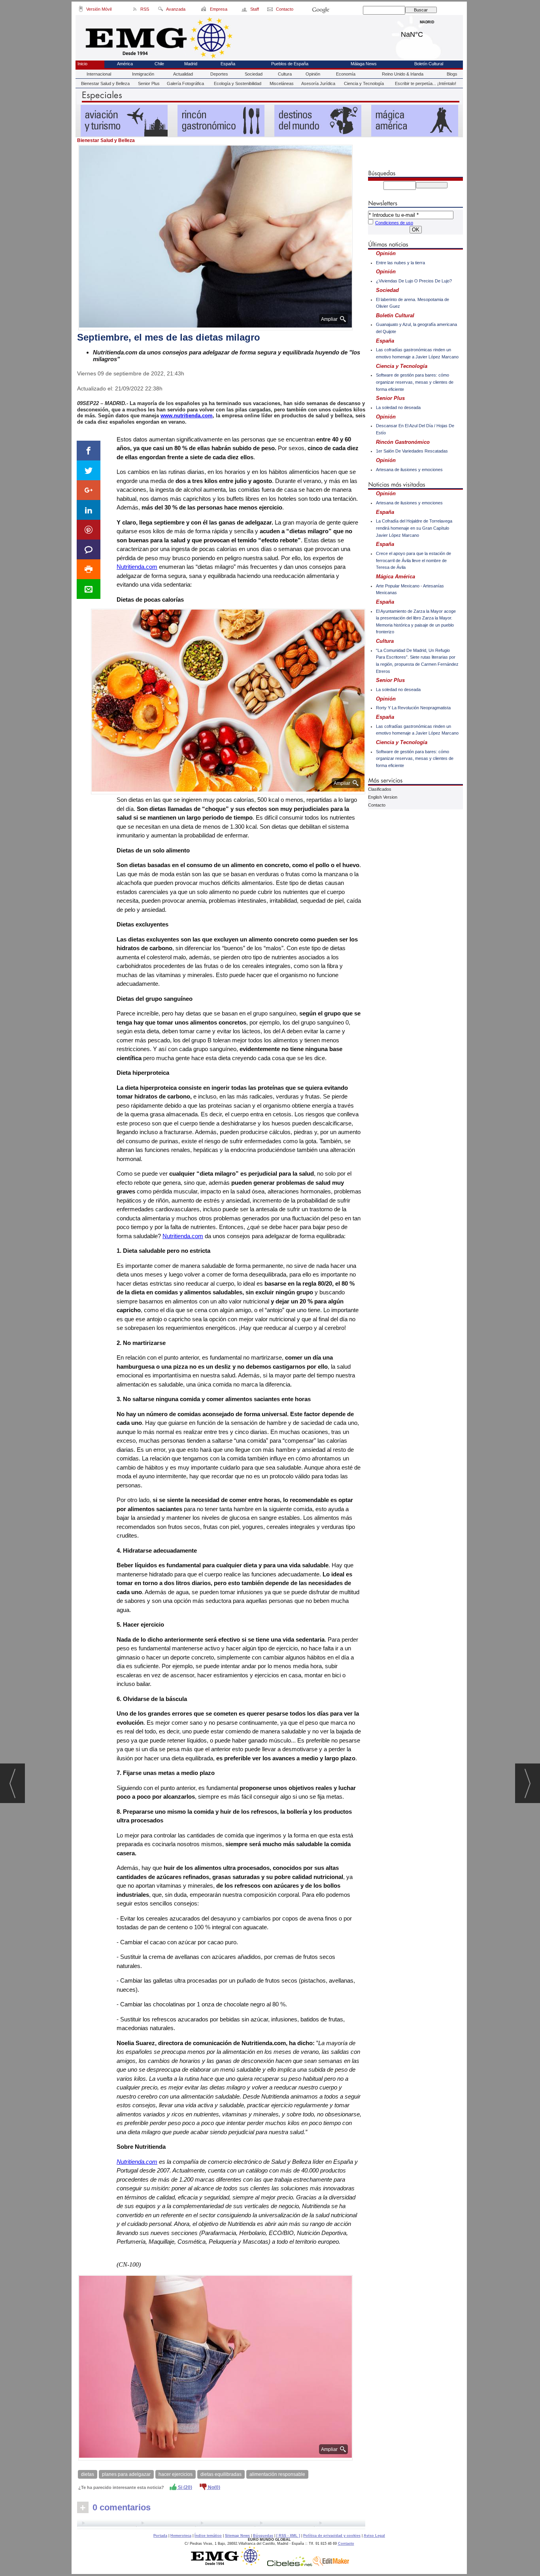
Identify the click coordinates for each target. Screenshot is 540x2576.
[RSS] (135, 10)
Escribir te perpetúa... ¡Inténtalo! (426, 83)
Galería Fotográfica (185, 83)
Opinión (313, 74)
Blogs (452, 74)
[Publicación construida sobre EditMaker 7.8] (331, 2564)
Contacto (377, 805)
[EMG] (228, 2564)
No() (213, 2487)
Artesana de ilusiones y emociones (409, 470)
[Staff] (245, 10)
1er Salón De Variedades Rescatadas (412, 451)
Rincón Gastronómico (403, 442)
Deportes (219, 74)
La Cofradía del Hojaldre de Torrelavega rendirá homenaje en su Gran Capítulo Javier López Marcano (414, 528)
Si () (184, 2487)
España (228, 64)
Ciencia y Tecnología (364, 83)
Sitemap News (237, 2536)
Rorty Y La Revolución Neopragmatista (413, 708)
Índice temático (208, 2536)
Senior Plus (149, 83)
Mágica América (396, 577)
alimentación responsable (277, 2474)
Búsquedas (263, 2536)
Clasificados (380, 789)
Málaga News (364, 64)
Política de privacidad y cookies (332, 2536)
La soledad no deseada (398, 407)
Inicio (82, 64)
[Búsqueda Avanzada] (160, 10)
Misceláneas (282, 83)
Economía (346, 74)
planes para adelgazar (126, 2474)
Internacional (99, 74)
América (125, 64)
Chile (159, 64)
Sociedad (254, 74)
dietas (88, 2474)
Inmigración (143, 74)
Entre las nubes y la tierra (400, 263)
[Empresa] (204, 10)
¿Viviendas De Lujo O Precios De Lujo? (414, 281)
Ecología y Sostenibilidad (238, 83)
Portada (160, 2536)
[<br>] (221, 2524)
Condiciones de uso (394, 223)
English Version (383, 797)
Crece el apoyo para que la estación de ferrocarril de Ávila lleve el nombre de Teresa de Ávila (413, 560)
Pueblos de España (290, 64)
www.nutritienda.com (187, 416)
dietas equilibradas (221, 2474)
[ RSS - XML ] (288, 2536)
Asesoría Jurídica (318, 83)
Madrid (427, 32)
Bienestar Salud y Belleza (105, 83)
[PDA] (81, 10)
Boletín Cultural (429, 64)
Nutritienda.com (137, 567)
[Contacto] (271, 10)
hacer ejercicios (176, 2474)
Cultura (285, 74)
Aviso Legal (374, 2536)
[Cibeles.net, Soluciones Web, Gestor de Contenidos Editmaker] (290, 2564)
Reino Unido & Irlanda (403, 74)
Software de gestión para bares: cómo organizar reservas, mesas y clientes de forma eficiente (415, 382)
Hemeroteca (181, 2536)
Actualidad (183, 74)
